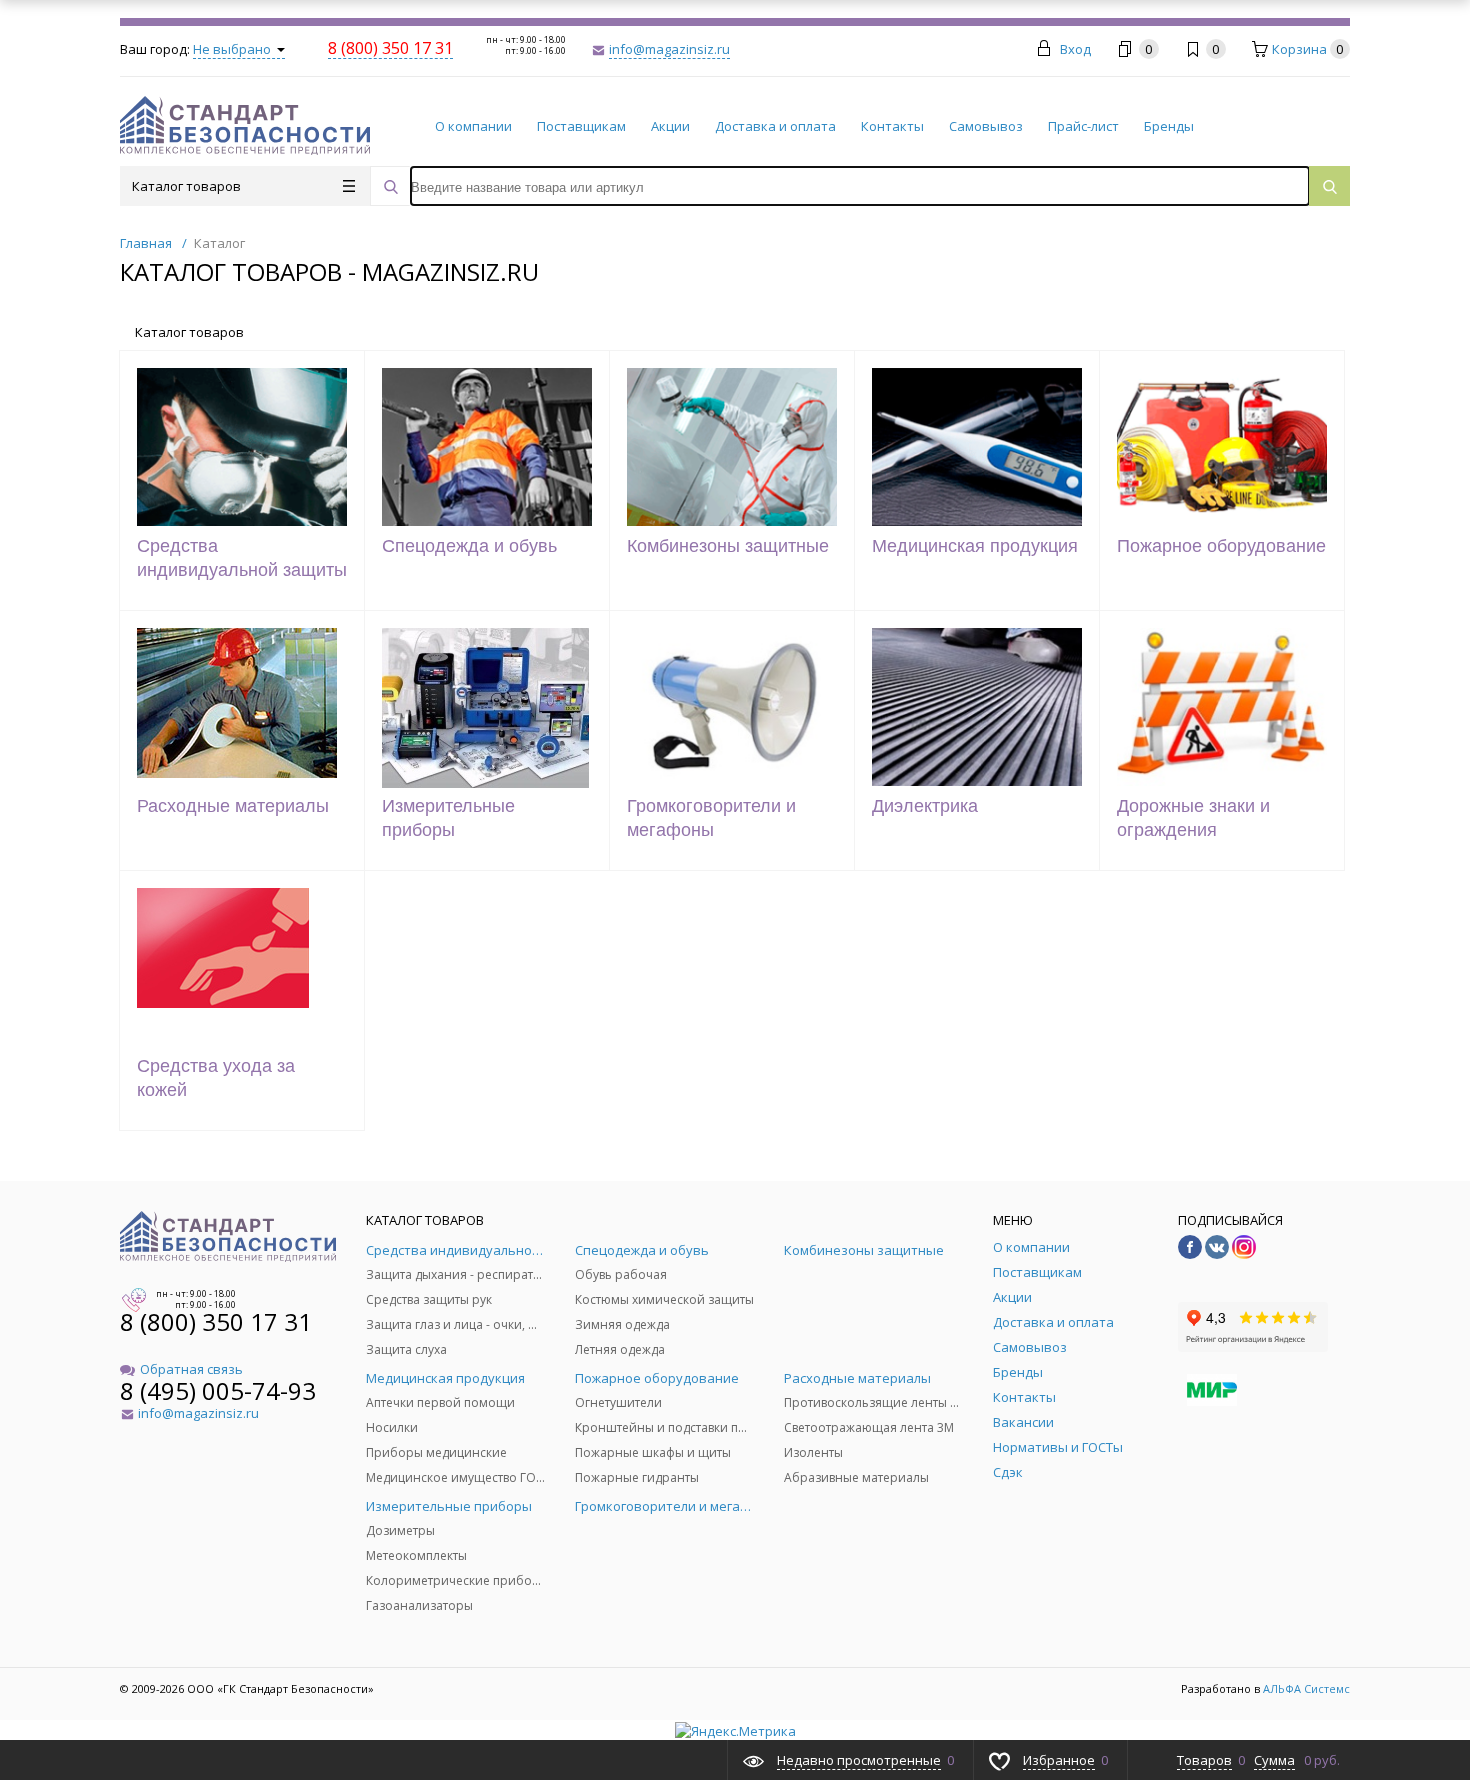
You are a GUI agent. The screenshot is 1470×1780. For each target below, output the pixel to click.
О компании (473, 126)
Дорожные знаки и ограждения (1193, 818)
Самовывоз (986, 126)
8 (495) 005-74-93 (218, 1390)
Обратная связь (191, 1369)
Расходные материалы (233, 806)
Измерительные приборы (448, 818)
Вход (1075, 49)
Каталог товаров (186, 186)
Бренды (1169, 126)
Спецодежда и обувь (469, 546)
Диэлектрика (925, 806)
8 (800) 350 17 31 (216, 1321)
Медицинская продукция (975, 546)
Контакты (892, 126)
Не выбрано (233, 49)
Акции (670, 126)
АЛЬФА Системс (1305, 1688)
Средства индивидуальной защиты (242, 558)
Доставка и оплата (775, 126)
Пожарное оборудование (1221, 546)
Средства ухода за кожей (216, 1078)
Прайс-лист (1083, 126)
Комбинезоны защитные (728, 546)
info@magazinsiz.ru (669, 49)
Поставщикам (581, 126)
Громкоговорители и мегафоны (711, 818)
